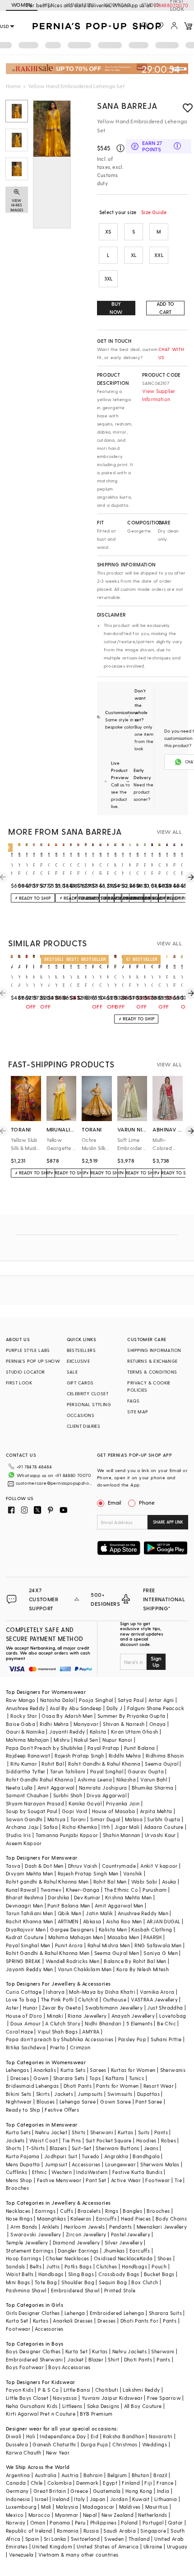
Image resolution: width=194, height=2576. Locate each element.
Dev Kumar (87, 1897)
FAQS (133, 1401)
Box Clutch (145, 2282)
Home (13, 86)
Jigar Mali (127, 1827)
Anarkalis (45, 2070)
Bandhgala (146, 2156)
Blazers (58, 2148)
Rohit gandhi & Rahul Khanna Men (47, 1882)
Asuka (169, 1882)
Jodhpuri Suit (61, 2156)
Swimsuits (120, 2094)
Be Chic (166, 2023)
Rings (112, 2211)
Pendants (120, 2227)
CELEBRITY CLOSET (88, 1393)
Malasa (134, 1819)
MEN (48, 5)
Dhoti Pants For (139, 2321)
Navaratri (161, 2436)
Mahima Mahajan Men (76, 1937)
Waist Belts (20, 2274)
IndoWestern (92, 2172)
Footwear (157, 2180)
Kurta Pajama (23, 2156)
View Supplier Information (159, 395)
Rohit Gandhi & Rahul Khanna (104, 1764)
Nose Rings (19, 2218)
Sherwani (102, 2132)
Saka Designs (103, 2406)
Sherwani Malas (160, 2164)
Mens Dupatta (23, 2164)
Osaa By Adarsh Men (67, 1716)
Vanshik (133, 1873)
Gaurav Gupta (146, 1771)
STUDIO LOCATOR (25, 1372)
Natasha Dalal (57, 1700)
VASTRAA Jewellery (154, 1999)
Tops (95, 2078)
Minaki (55, 2016)
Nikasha (126, 1779)
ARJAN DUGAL (163, 1921)
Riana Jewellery (87, 2016)
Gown (41, 2078)
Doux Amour (25, 2023)
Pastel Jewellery (131, 2234)
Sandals (16, 2266)
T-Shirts (36, 2148)
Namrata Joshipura (103, 1788)
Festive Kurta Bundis (137, 2172)
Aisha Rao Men (124, 1921)
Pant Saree (149, 2101)
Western (62, 2172)
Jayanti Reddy (67, 1732)
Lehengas (17, 2070)
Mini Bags (18, 2282)
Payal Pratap (104, 1748)
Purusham (155, 1890)
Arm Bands (24, 2227)
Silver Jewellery (124, 2242)
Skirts (43, 2094)
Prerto (58, 2047)
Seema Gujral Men (117, 1953)
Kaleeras (81, 2218)
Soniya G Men (161, 1953)
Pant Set (96, 2180)
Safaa (51, 1827)
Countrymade (119, 1866)
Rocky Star (24, 1716)
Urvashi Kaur (160, 1835)
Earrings (45, 2211)
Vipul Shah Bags (58, 2031)
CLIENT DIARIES (84, 1426)
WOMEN (22, 5)
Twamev (51, 1890)
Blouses (46, 2101)
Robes (169, 2140)
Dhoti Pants (78, 2086)
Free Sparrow (164, 2398)
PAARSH (152, 1937)
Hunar (30, 2008)
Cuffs (67, 2211)
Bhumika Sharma (153, 1788)
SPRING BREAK (23, 1961)
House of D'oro (24, 2016)
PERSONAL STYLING (89, 1404)
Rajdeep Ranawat (28, 1756)
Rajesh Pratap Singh (79, 1756)
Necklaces (18, 2211)
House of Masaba (114, 1811)
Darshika (58, 1897)
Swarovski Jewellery (36, 2234)
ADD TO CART (165, 308)
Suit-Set (81, 2148)
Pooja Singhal (96, 1700)
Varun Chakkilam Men (85, 1969)
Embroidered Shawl (75, 2290)
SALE (72, 1372)
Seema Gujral (162, 1764)
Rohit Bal (53, 1764)
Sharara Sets (69, 2078)
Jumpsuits (90, 2094)
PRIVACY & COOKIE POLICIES (149, 1386)
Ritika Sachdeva (26, 2047)
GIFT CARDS (80, 1383)
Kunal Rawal (21, 1890)
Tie (178, 2180)
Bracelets (89, 2211)
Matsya (56, 1819)
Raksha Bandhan (124, 2436)
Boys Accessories (69, 2367)
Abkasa (92, 1921)
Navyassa (65, 2398)
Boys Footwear (25, 2367)
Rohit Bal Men (110, 1882)
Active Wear (126, 2180)
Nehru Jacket (51, 2132)
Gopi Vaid (75, 1811)
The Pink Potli (58, 1999)
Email (115, 1502)
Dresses (20, 2078)
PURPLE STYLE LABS (28, 1350)
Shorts (14, 2148)
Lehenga (75, 2313)
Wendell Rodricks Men (72, 1961)
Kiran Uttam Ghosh (135, 1732)
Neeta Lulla (19, 1788)
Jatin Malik (99, 1913)
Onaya (158, 1724)
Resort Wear (159, 2086)
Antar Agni (161, 1700)
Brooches (17, 2188)
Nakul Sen (86, 1740)
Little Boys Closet (27, 2398)
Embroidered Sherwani (34, 2359)
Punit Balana (140, 1748)
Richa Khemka (80, 1827)
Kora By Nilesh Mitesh (143, 1969)
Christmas (125, 2444)
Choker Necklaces (67, 2258)
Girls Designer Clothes (33, 2313)
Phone (147, 1502)
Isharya (55, 1992)
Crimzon (80, 2047)
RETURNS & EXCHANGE (152, 1361)
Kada (146, 2258)
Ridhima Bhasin (165, 1756)
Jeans (151, 2148)
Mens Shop (19, 2180)
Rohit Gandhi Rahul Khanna (39, 1779)
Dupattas (148, 2094)
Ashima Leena (95, 1779)
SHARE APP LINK (168, 1522)
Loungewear (120, 2164)
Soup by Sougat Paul (32, 1811)
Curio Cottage (24, 1992)
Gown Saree (115, 2101)
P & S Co (48, 2390)
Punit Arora (69, 1945)
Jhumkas (114, 2251)
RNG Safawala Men (158, 1945)
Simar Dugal (105, 1819)
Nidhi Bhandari (103, 2023)
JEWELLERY (79, 5)
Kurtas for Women (133, 2070)
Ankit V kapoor (159, 1866)
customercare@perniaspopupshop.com (55, 1483)
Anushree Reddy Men (143, 1913)
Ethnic (39, 2172)
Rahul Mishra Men (109, 1945)
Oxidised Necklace (117, 2258)
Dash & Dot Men (44, 1866)
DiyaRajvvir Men (26, 1929)
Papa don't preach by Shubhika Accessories (60, 2039)
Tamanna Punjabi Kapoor (67, 1835)
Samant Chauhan (27, 1795)
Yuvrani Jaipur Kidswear (112, 2398)
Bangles (132, 2211)
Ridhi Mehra (54, 1724)
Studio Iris (18, 1835)
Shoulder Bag (78, 2282)
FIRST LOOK (177, 5)
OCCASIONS (81, 1415)
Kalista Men (113, 1929)
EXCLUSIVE (79, 1361)
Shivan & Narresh (124, 1724)
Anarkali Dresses (73, 2321)
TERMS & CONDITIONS (152, 1372)
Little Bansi (77, 2390)
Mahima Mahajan (28, 1740)
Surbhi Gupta (164, 1819)
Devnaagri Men (24, 1905)
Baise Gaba (21, 1724)
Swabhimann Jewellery (114, 2008)
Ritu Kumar (24, 1764)
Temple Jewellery (27, 2242)
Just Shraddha (165, 2008)
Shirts (79, 2132)
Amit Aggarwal (56, 1788)
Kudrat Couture (25, 1937)
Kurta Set (17, 2321)
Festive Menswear (59, 2180)
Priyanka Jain (123, 1803)
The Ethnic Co (121, 1890)
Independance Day (63, 2436)
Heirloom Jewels (84, 2227)
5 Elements (139, 2023)
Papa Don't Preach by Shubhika (44, 1748)
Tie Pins (72, 2140)
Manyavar (86, 1724)
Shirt (113, 2359)
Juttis (53, 2266)
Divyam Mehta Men (29, 1873)
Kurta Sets (73, 2070)
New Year (58, 2452)
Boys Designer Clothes (33, 2351)
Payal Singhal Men (28, 1945)
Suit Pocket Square (109, 2140)
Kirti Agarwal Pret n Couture (41, 2414)
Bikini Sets (18, 2094)
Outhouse (115, 1999)
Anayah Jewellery (133, 2016)
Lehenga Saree (78, 2101)
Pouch (159, 2266)
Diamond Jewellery (76, 2242)
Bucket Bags (159, 2274)
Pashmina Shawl (26, 2290)
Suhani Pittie (166, 2039)
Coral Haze (19, 2031)
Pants (161, 2132)
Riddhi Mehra (125, 1756)
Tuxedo (90, 2156)
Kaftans (115, 2078)
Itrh (106, 1827)
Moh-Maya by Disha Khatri (102, 1992)
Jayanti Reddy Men (30, 1969)
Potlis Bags (78, 2266)
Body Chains (171, 2218)
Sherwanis (173, 2070)
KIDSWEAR (117, 5)
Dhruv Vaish (83, 1866)
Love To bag (21, 1999)
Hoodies (146, 2140)
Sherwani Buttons (117, 2148)
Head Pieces (136, 2218)
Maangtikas (51, 2218)
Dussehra (17, 2444)
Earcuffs (106, 2218)
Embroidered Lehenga (117, 2313)
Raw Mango (21, 1700)
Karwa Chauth (24, 2452)
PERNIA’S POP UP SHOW (33, 1361)
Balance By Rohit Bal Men (135, 1961)
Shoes (165, 2258)
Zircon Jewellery (86, 2234)
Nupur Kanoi (117, 1740)
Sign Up (156, 1661)
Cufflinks (17, 2172)
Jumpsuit (56, 2164)
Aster (12, 2008)
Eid (95, 2436)
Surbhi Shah (68, 1795)
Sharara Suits (165, 2313)
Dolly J (115, 1708)
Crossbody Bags (119, 2274)
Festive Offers (62, 2110)
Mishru (62, 1740)
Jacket (75, 2359)
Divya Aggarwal (106, 1795)
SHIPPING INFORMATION (154, 1350)
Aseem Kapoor (24, 1843)
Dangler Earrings (78, 2251)
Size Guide (154, 212)
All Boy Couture (143, 2406)
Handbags (134, 2266)
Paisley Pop (132, 2039)
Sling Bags (81, 2274)
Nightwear (19, 2101)
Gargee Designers (72, 1929)
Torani (78, 1819)
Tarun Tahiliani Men (30, 1913)
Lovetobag (173, 2016)
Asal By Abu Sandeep (76, 1708)
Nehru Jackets (129, 2351)
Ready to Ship (23, 2110)
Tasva (13, 1866)
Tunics (136, 2078)
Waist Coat (44, 2140)
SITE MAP (138, 1412)
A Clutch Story (63, 2023)
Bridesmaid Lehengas (32, 2086)
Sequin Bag (113, 2282)
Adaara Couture (164, 1827)
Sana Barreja (127, 105)
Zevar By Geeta (61, 2008)
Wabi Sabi (144, 1882)
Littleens (72, 2406)
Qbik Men (69, 1913)
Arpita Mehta (156, 1811)
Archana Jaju (22, 1827)
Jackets (64, 2094)
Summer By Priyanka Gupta (132, 1716)
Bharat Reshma (25, 1897)
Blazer (96, 2359)
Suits (144, 2132)
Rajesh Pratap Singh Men (88, 1873)
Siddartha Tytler (25, 1771)
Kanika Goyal (85, 1803)
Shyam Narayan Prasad (35, 1803)
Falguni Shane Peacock (156, 1708)
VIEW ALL (169, 832)
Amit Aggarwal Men (119, 1905)
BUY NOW (116, 308)
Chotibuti (107, 2390)
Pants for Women (117, 2086)
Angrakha (116, 2156)
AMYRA (91, 2031)
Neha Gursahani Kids (32, 2406)
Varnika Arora (157, 1992)
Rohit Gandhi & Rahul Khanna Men (48, 1953)
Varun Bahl (154, 1779)
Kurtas (125, 2132)
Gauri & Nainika (25, 1732)
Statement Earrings (30, 2251)
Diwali (14, 2436)
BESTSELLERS (81, 1350)
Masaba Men (123, 1937)
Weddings (155, 2444)
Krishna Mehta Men (129, 1897)
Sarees (98, 2070)
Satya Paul (131, 1700)
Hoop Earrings (23, 2258)
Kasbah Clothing (152, 1929)
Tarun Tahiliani (68, 1771)
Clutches (106, 2266)
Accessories (86, 2164)
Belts (36, 2266)
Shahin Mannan (122, 1835)
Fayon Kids (20, 2390)
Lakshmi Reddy (141, 2390)
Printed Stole (120, 2290)
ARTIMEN (68, 1921)
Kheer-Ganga (83, 1890)
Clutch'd (88, 1999)
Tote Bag (46, 2282)
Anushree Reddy (25, 1708)
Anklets (51, 2227)
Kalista (98, 1732)
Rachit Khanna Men (30, 1921)
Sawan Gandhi (24, 1819)
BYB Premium (96, 2414)
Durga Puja (94, 2444)
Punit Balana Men (69, 1905)
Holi (31, 2436)
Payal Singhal (107, 1771)
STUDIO (150, 5)
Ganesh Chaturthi (54, 2444)
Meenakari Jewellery (162, 2227)
